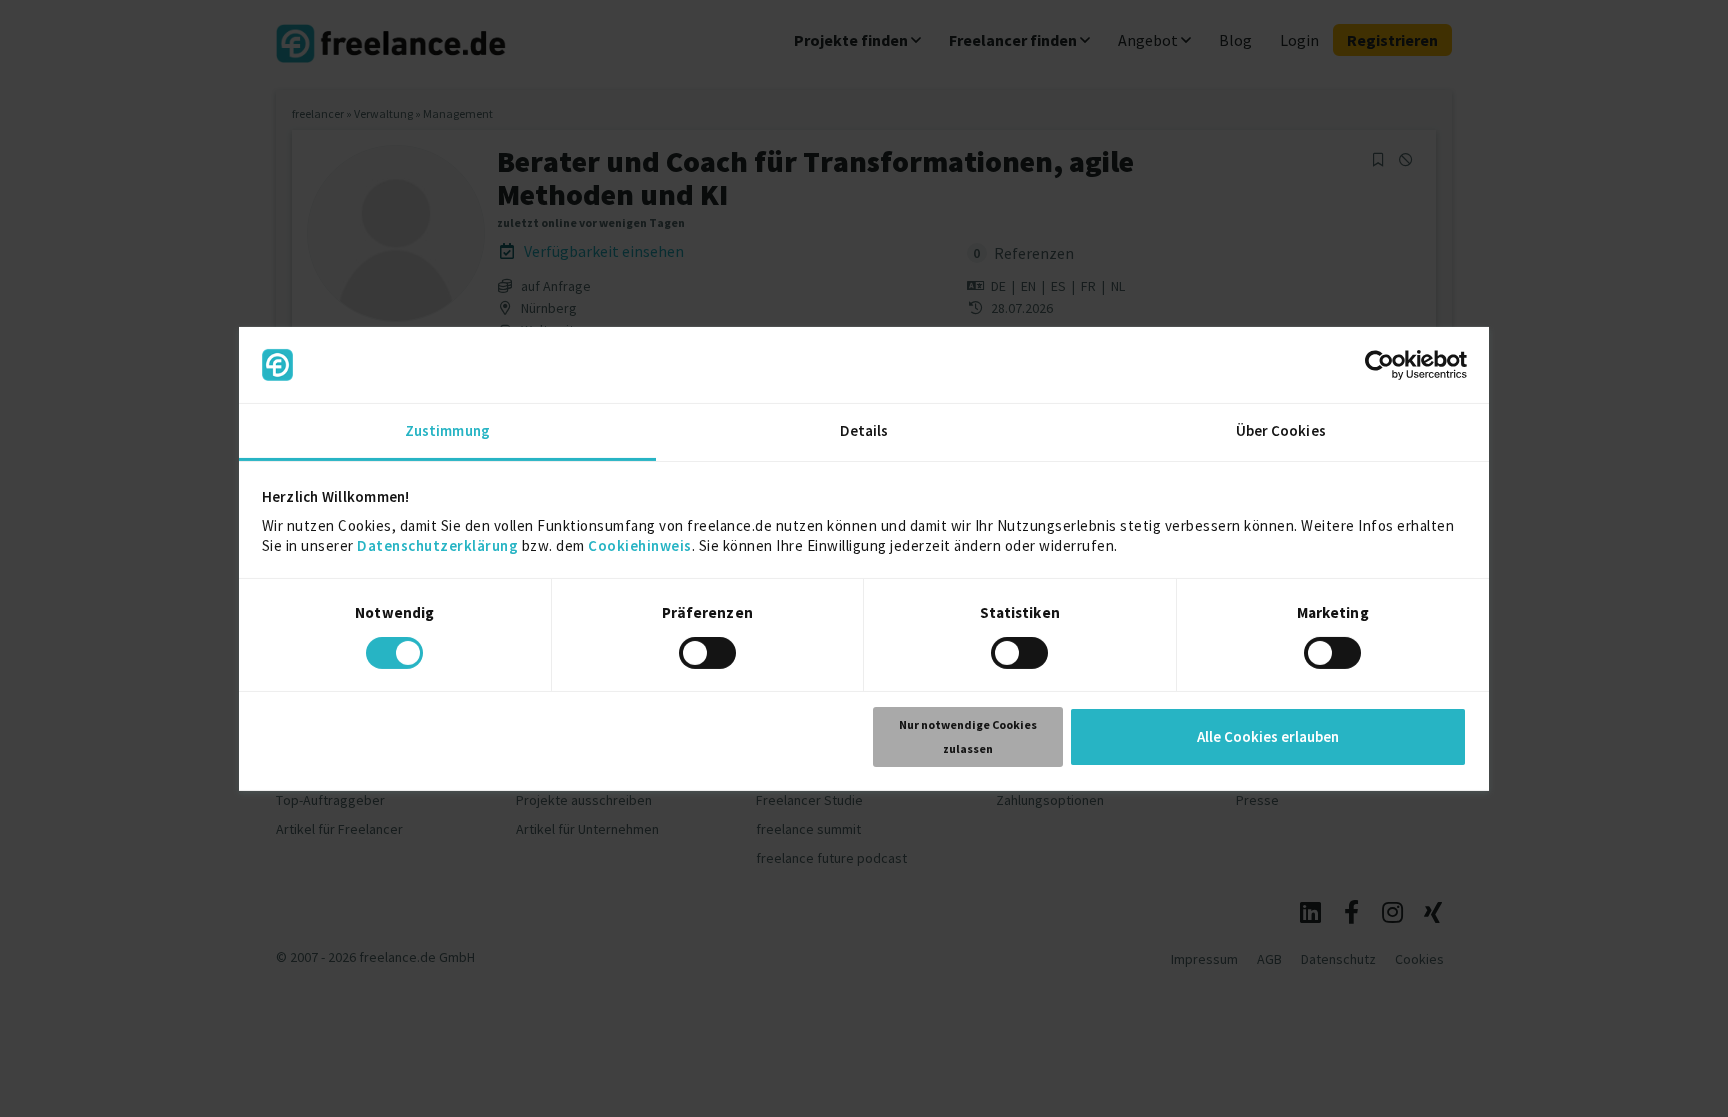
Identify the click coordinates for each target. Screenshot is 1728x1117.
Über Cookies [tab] (1281, 430)
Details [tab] (864, 430)
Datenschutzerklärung (437, 545)
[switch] (710, 656)
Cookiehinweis (640, 545)
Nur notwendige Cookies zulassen (968, 736)
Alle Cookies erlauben (1268, 736)
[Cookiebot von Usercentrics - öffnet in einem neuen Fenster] (1379, 365)
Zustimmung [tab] (447, 430)
